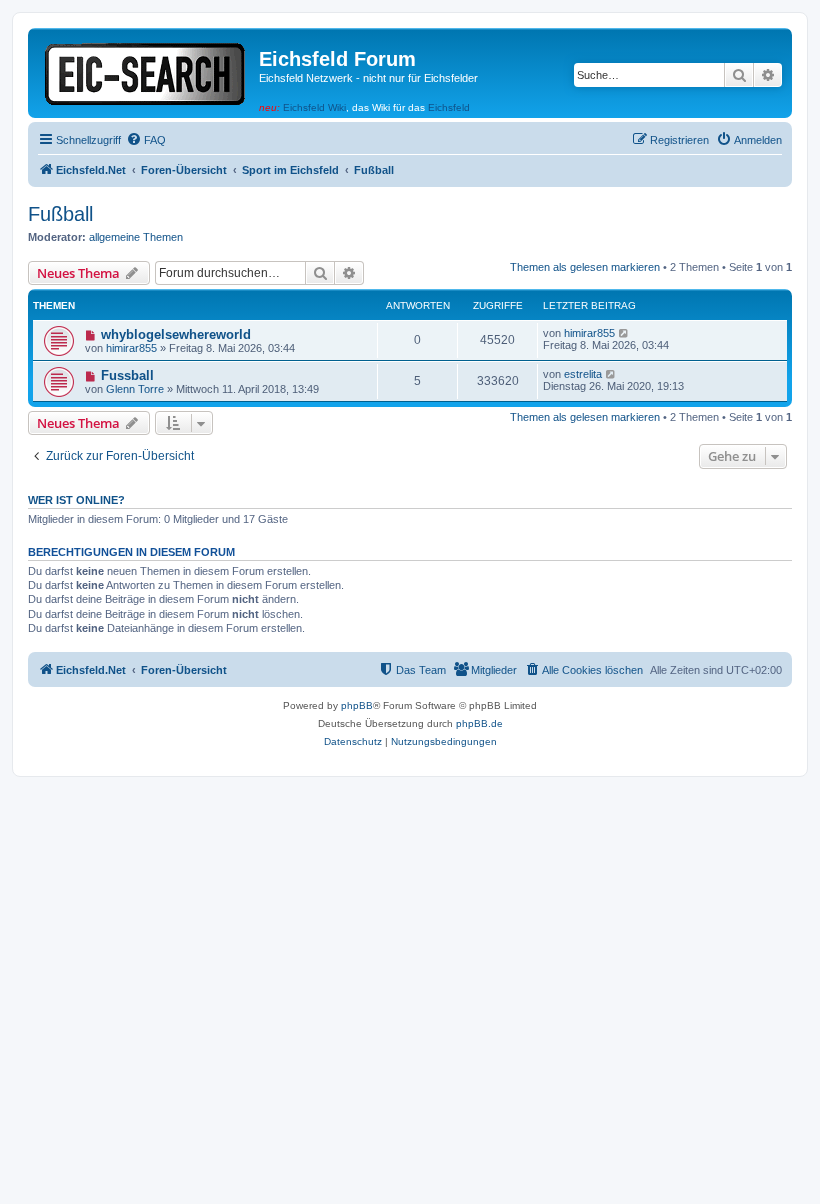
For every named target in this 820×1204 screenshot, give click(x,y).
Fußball (60, 214)
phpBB (357, 705)
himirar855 (131, 348)
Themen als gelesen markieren (585, 267)
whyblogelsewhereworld (176, 334)
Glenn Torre (135, 389)
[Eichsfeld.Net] (146, 70)
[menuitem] (146, 140)
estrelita (583, 374)
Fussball (127, 375)
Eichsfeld (449, 107)
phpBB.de (479, 723)
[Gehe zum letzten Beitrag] (624, 333)
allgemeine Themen (136, 237)
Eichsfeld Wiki (314, 107)
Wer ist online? (76, 500)
